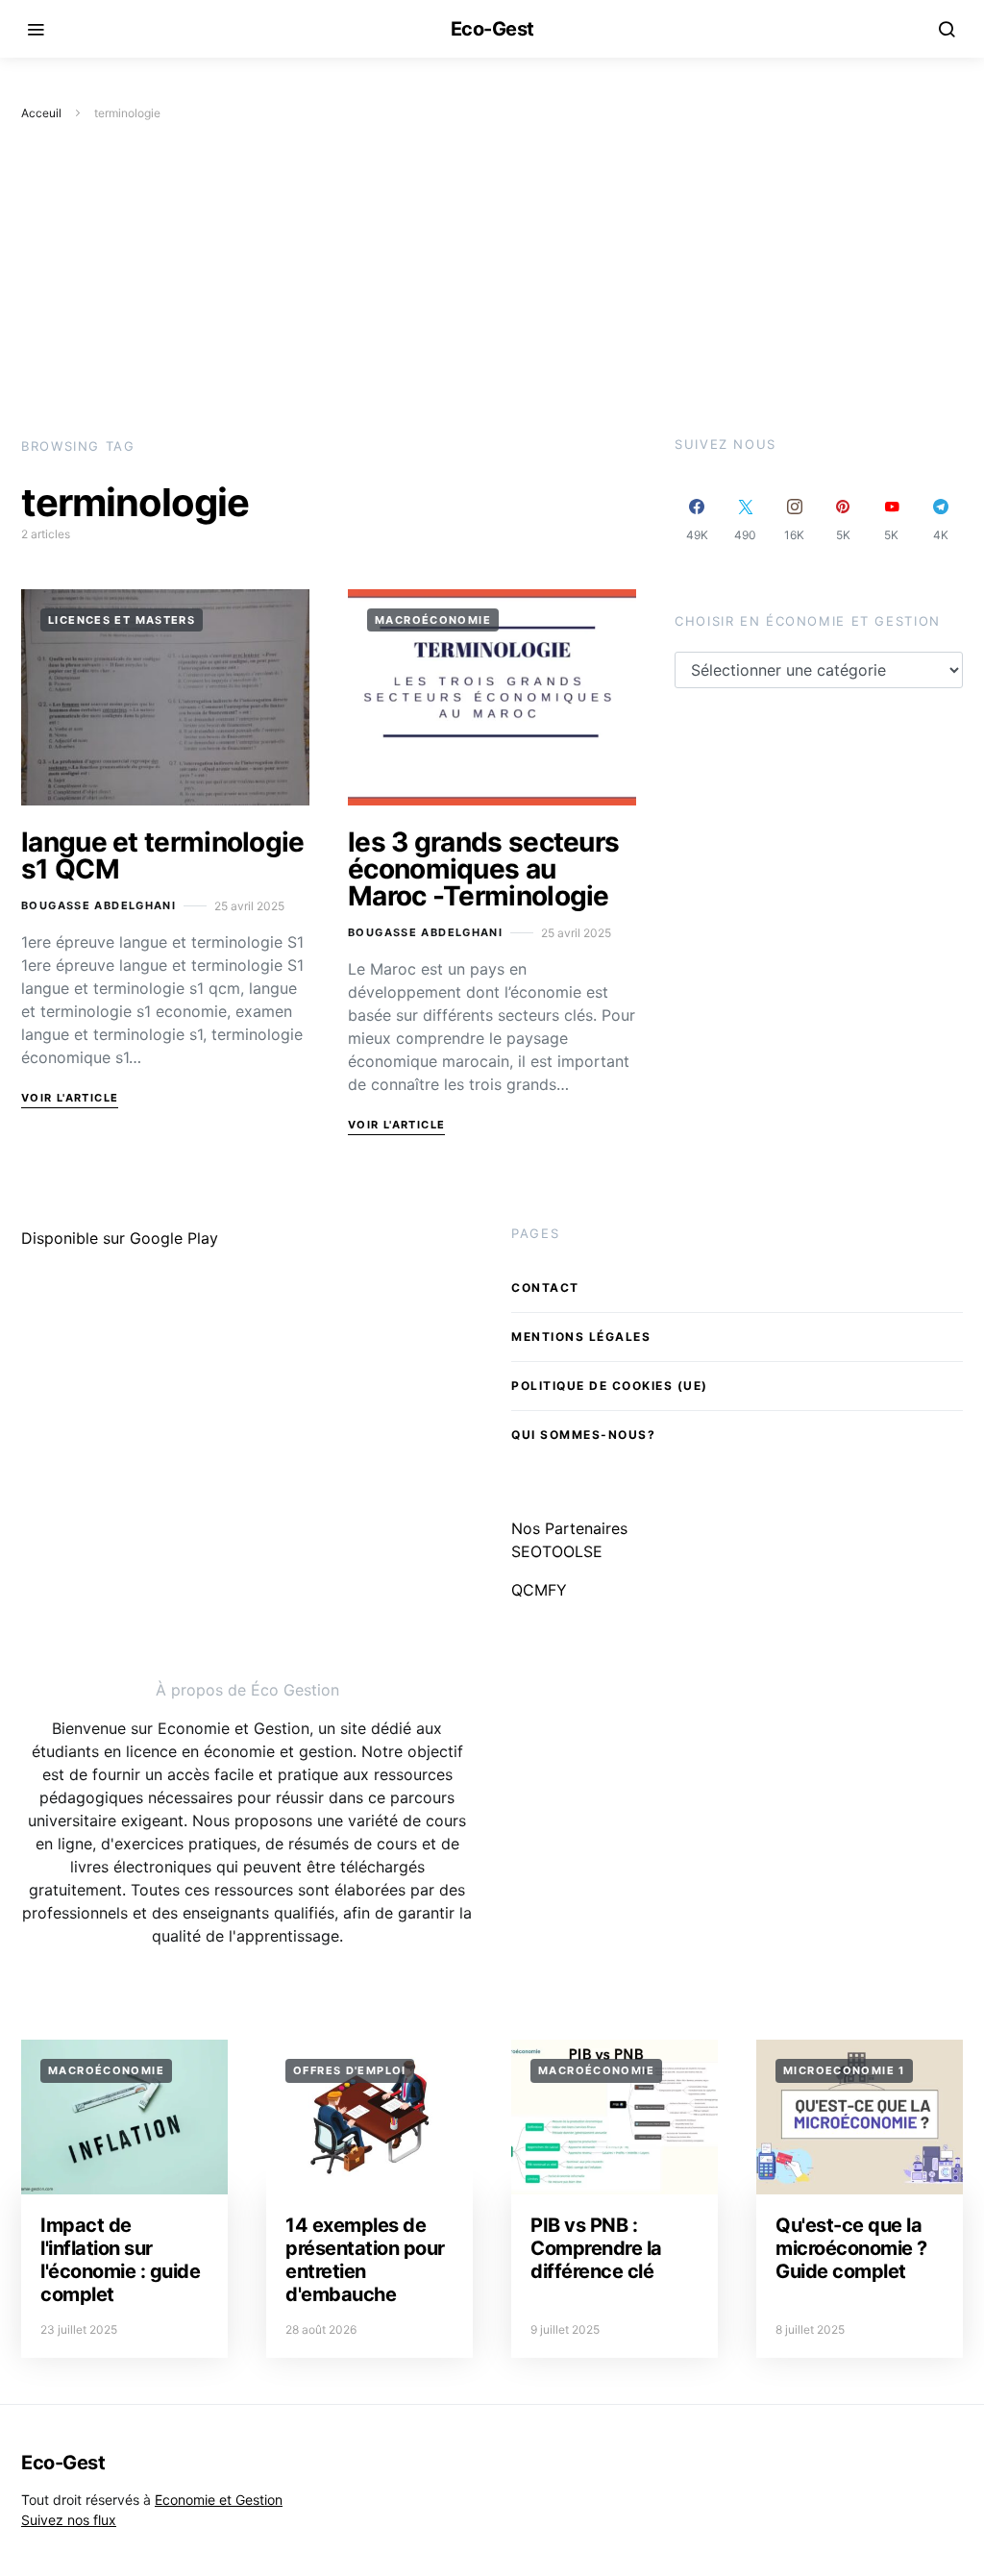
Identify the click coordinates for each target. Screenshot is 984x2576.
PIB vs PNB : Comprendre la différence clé (596, 2248)
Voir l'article (70, 1098)
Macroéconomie (433, 620)
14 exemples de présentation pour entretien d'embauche (365, 2260)
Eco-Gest (492, 29)
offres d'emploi (350, 2070)
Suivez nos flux (69, 2520)
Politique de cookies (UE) (610, 1386)
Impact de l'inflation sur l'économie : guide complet (120, 2260)
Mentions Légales (581, 1337)
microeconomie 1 (844, 2070)
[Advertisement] (492, 280)
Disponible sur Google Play (120, 1238)
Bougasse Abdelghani (98, 905)
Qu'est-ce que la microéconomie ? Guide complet (851, 2248)
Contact (545, 1288)
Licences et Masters (122, 620)
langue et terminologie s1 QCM (163, 855)
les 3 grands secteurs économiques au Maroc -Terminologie (483, 869)
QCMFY (539, 1590)
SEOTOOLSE (557, 1551)
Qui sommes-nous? (583, 1435)
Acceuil (41, 113)
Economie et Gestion (219, 2500)
